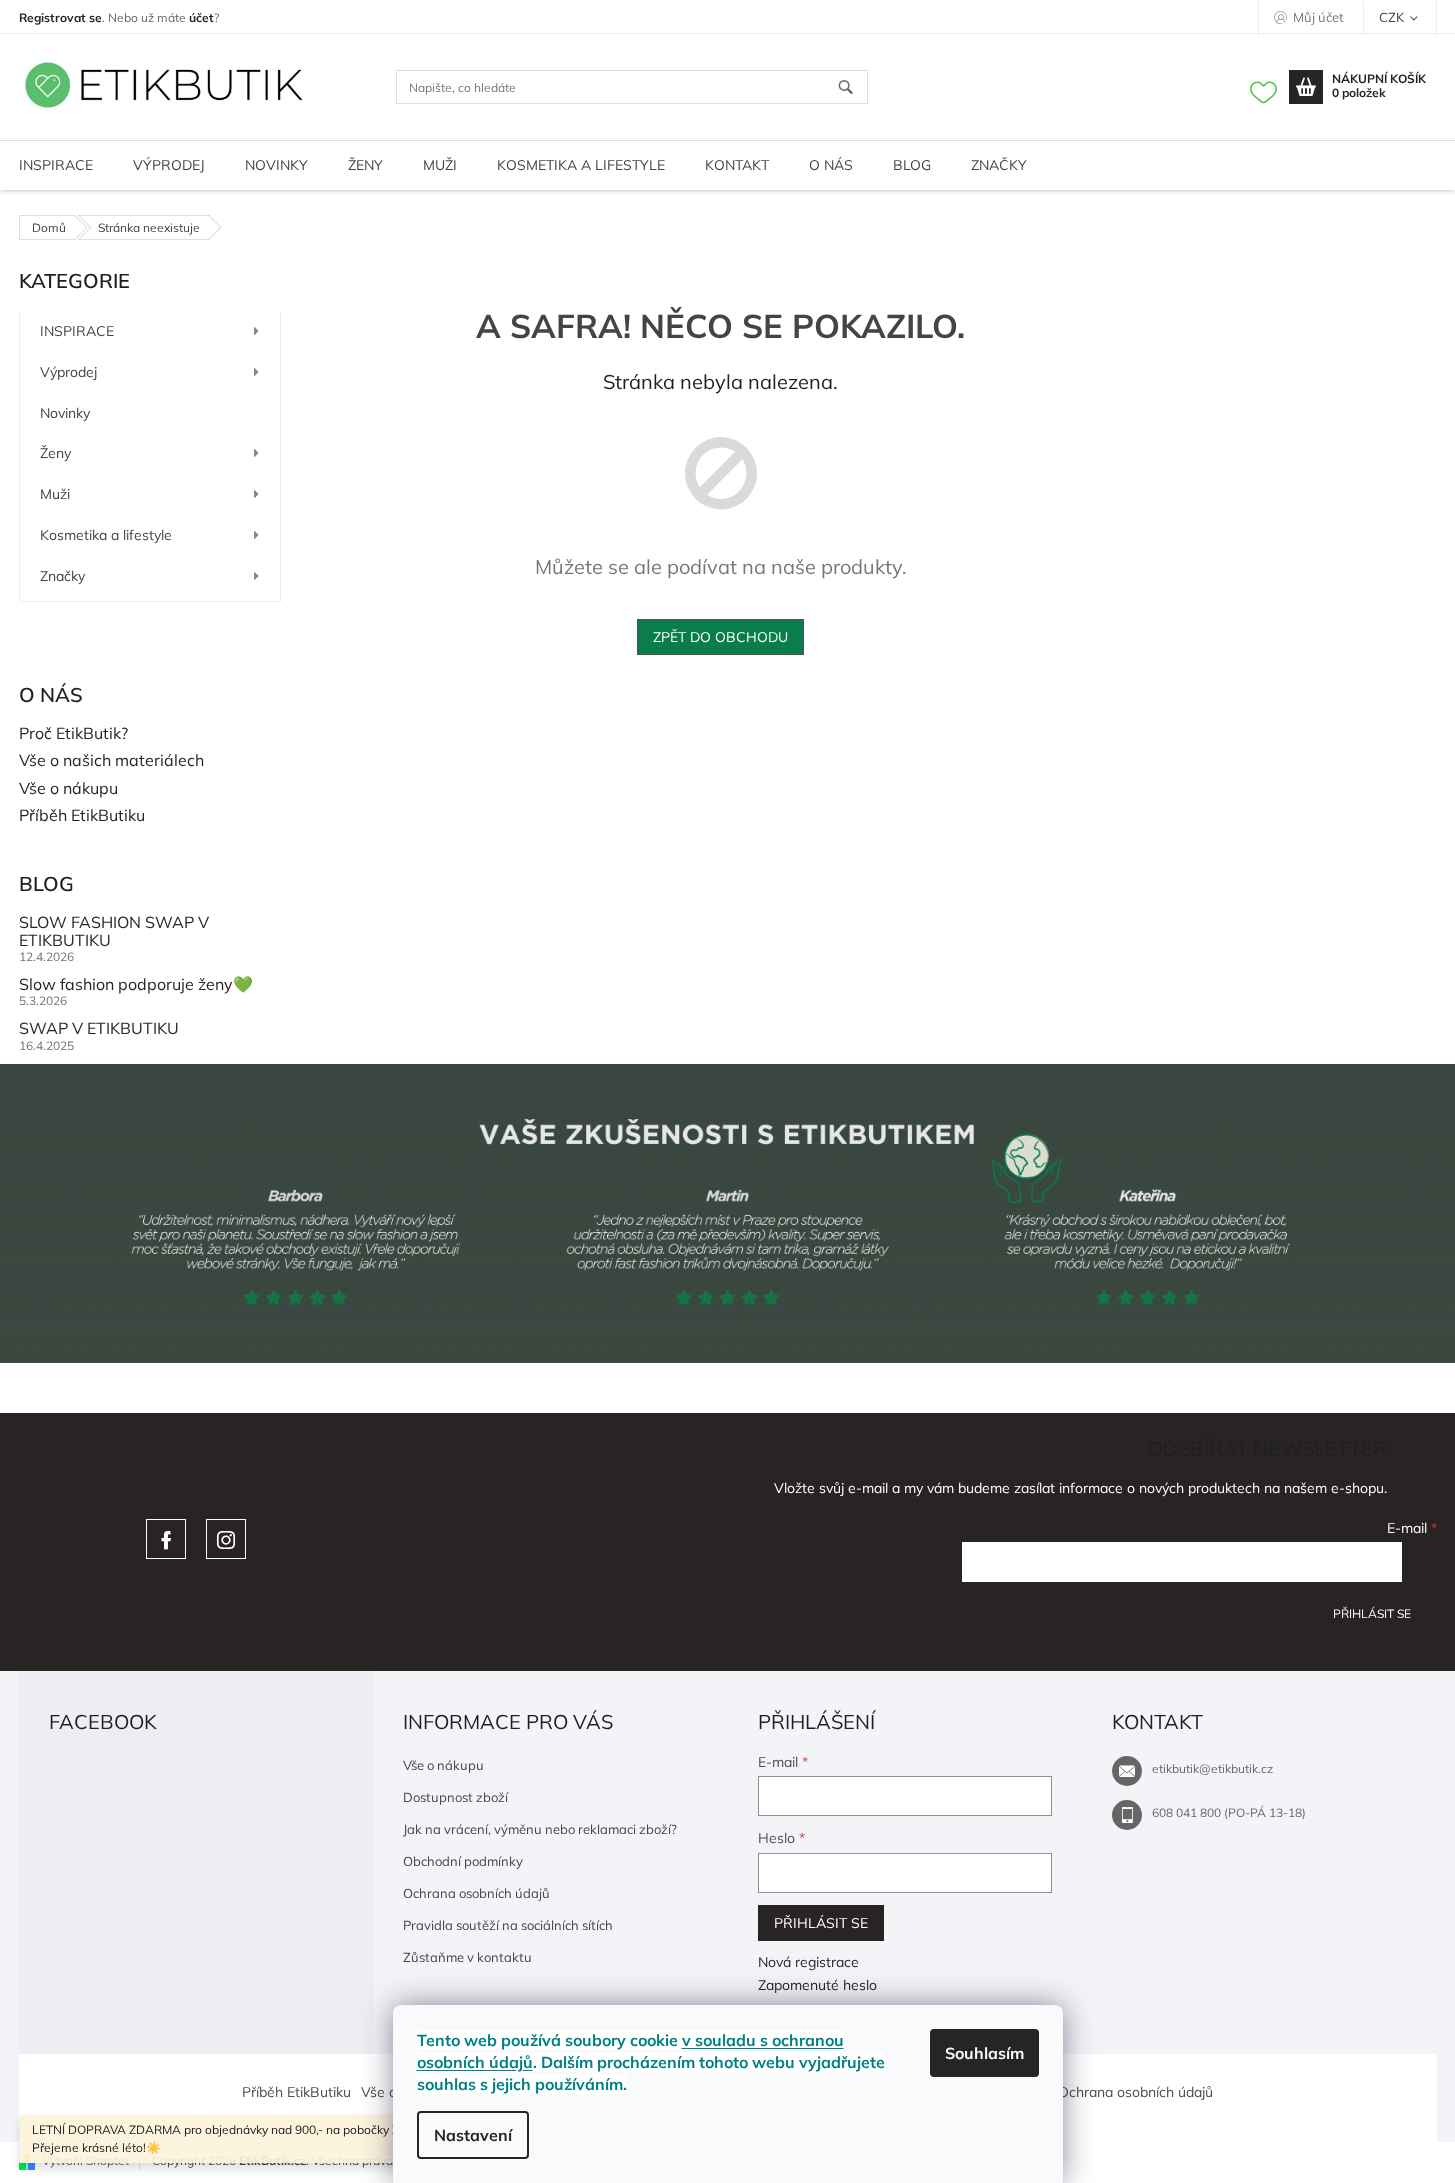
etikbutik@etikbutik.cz (1212, 1768)
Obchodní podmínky (463, 1861)
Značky (62, 576)
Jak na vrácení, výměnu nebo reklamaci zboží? (540, 1829)
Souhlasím (984, 2053)
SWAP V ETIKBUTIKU (99, 1029)
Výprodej (68, 372)
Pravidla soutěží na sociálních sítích (508, 1925)
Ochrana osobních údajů (476, 1893)
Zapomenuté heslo (817, 1985)
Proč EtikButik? (73, 734)
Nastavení (473, 2135)
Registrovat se (60, 17)
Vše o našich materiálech (111, 761)
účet (201, 17)
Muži (55, 494)
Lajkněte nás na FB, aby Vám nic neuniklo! (166, 1539)
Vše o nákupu (68, 789)
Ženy (55, 453)
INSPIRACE (77, 331)
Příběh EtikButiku (82, 816)
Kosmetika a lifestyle (106, 535)
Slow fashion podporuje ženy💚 (136, 985)
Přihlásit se (1372, 1613)
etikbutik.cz (226, 1539)
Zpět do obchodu (720, 637)
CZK (1393, 17)
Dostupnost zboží (455, 1797)
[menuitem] (169, 165)
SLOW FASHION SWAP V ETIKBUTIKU (114, 931)
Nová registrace (808, 1962)
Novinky (65, 413)
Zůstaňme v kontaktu (467, 1957)
